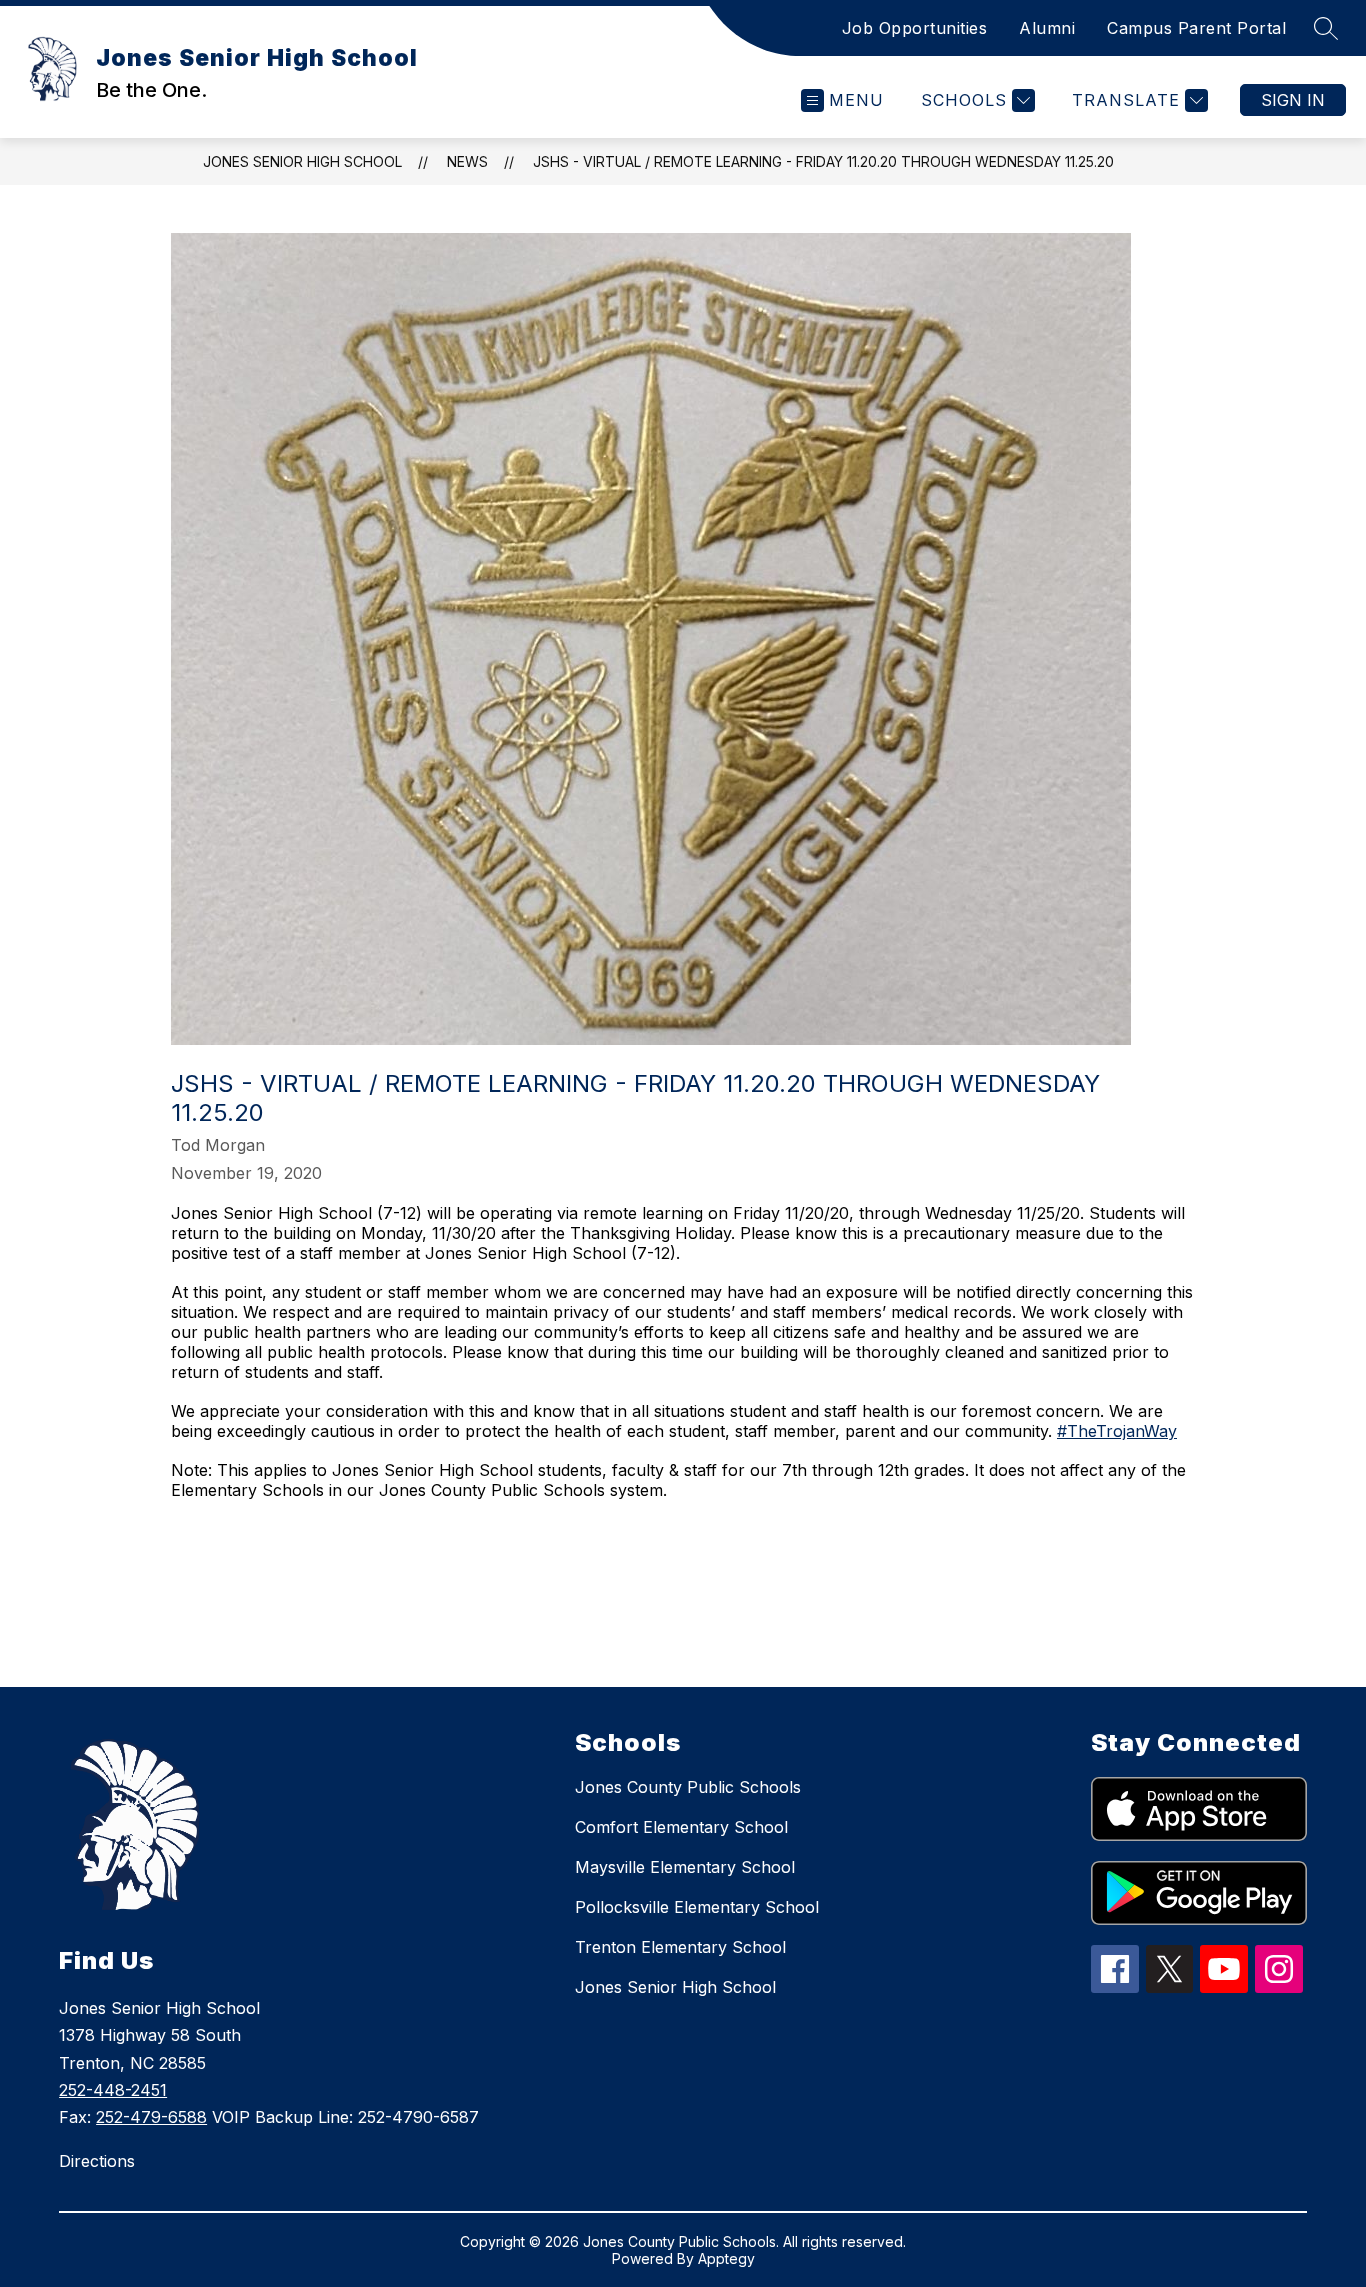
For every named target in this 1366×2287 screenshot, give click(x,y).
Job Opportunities (915, 28)
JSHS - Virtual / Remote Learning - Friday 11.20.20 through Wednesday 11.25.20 (823, 161)
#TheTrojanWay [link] (1117, 1431)
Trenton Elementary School (680, 1947)
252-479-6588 (151, 2117)
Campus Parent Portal (1196, 28)
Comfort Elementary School (681, 1827)
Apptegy (726, 2258)
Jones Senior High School (302, 161)
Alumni (1047, 28)
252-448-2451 (113, 2090)
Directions (97, 2161)
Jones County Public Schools (688, 1787)
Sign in (1293, 100)
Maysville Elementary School (685, 1867)
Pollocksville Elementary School (697, 1907)
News (467, 161)
